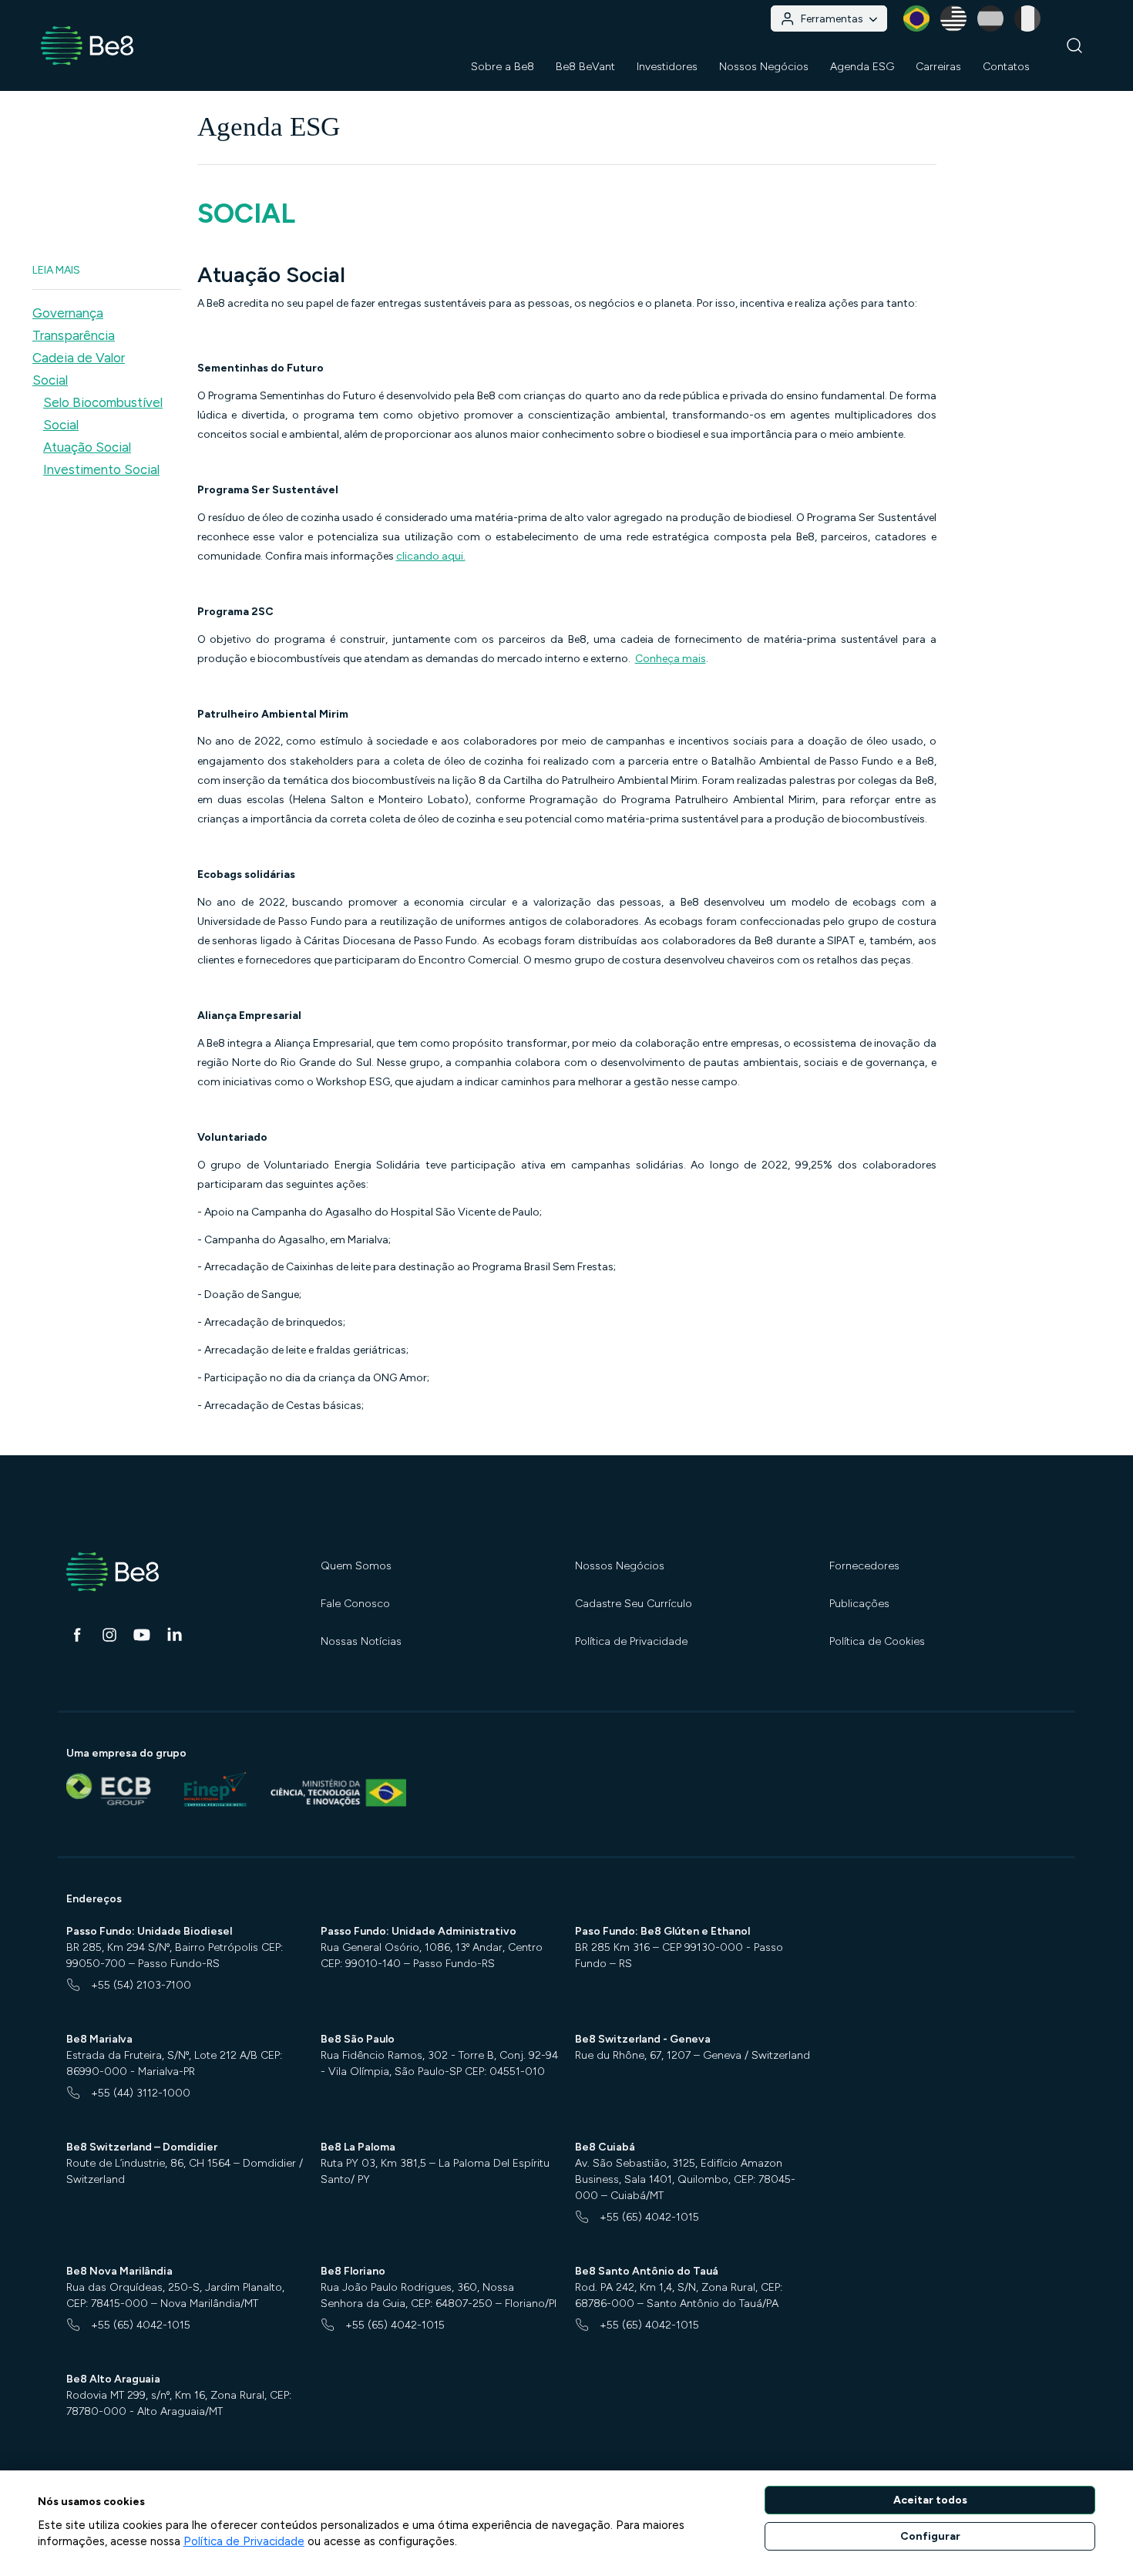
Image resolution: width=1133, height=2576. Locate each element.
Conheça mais (671, 659)
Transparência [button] (74, 335)
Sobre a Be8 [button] (503, 67)
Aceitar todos (930, 2500)
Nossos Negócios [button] (764, 67)
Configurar (930, 2536)
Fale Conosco (355, 1604)
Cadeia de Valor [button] (79, 358)
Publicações (859, 1604)
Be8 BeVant (585, 67)
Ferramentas (832, 19)
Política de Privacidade (631, 1641)
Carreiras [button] (938, 67)
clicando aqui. (431, 556)
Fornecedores (864, 1566)
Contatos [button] (1006, 67)
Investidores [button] (667, 67)
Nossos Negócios (620, 1566)
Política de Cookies (877, 1641)
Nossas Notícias (361, 1641)
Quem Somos (356, 1566)
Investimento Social (101, 469)
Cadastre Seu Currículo (634, 1604)
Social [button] (50, 380)
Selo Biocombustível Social (103, 414)
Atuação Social (87, 447)
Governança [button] (68, 313)
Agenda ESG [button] (862, 67)
